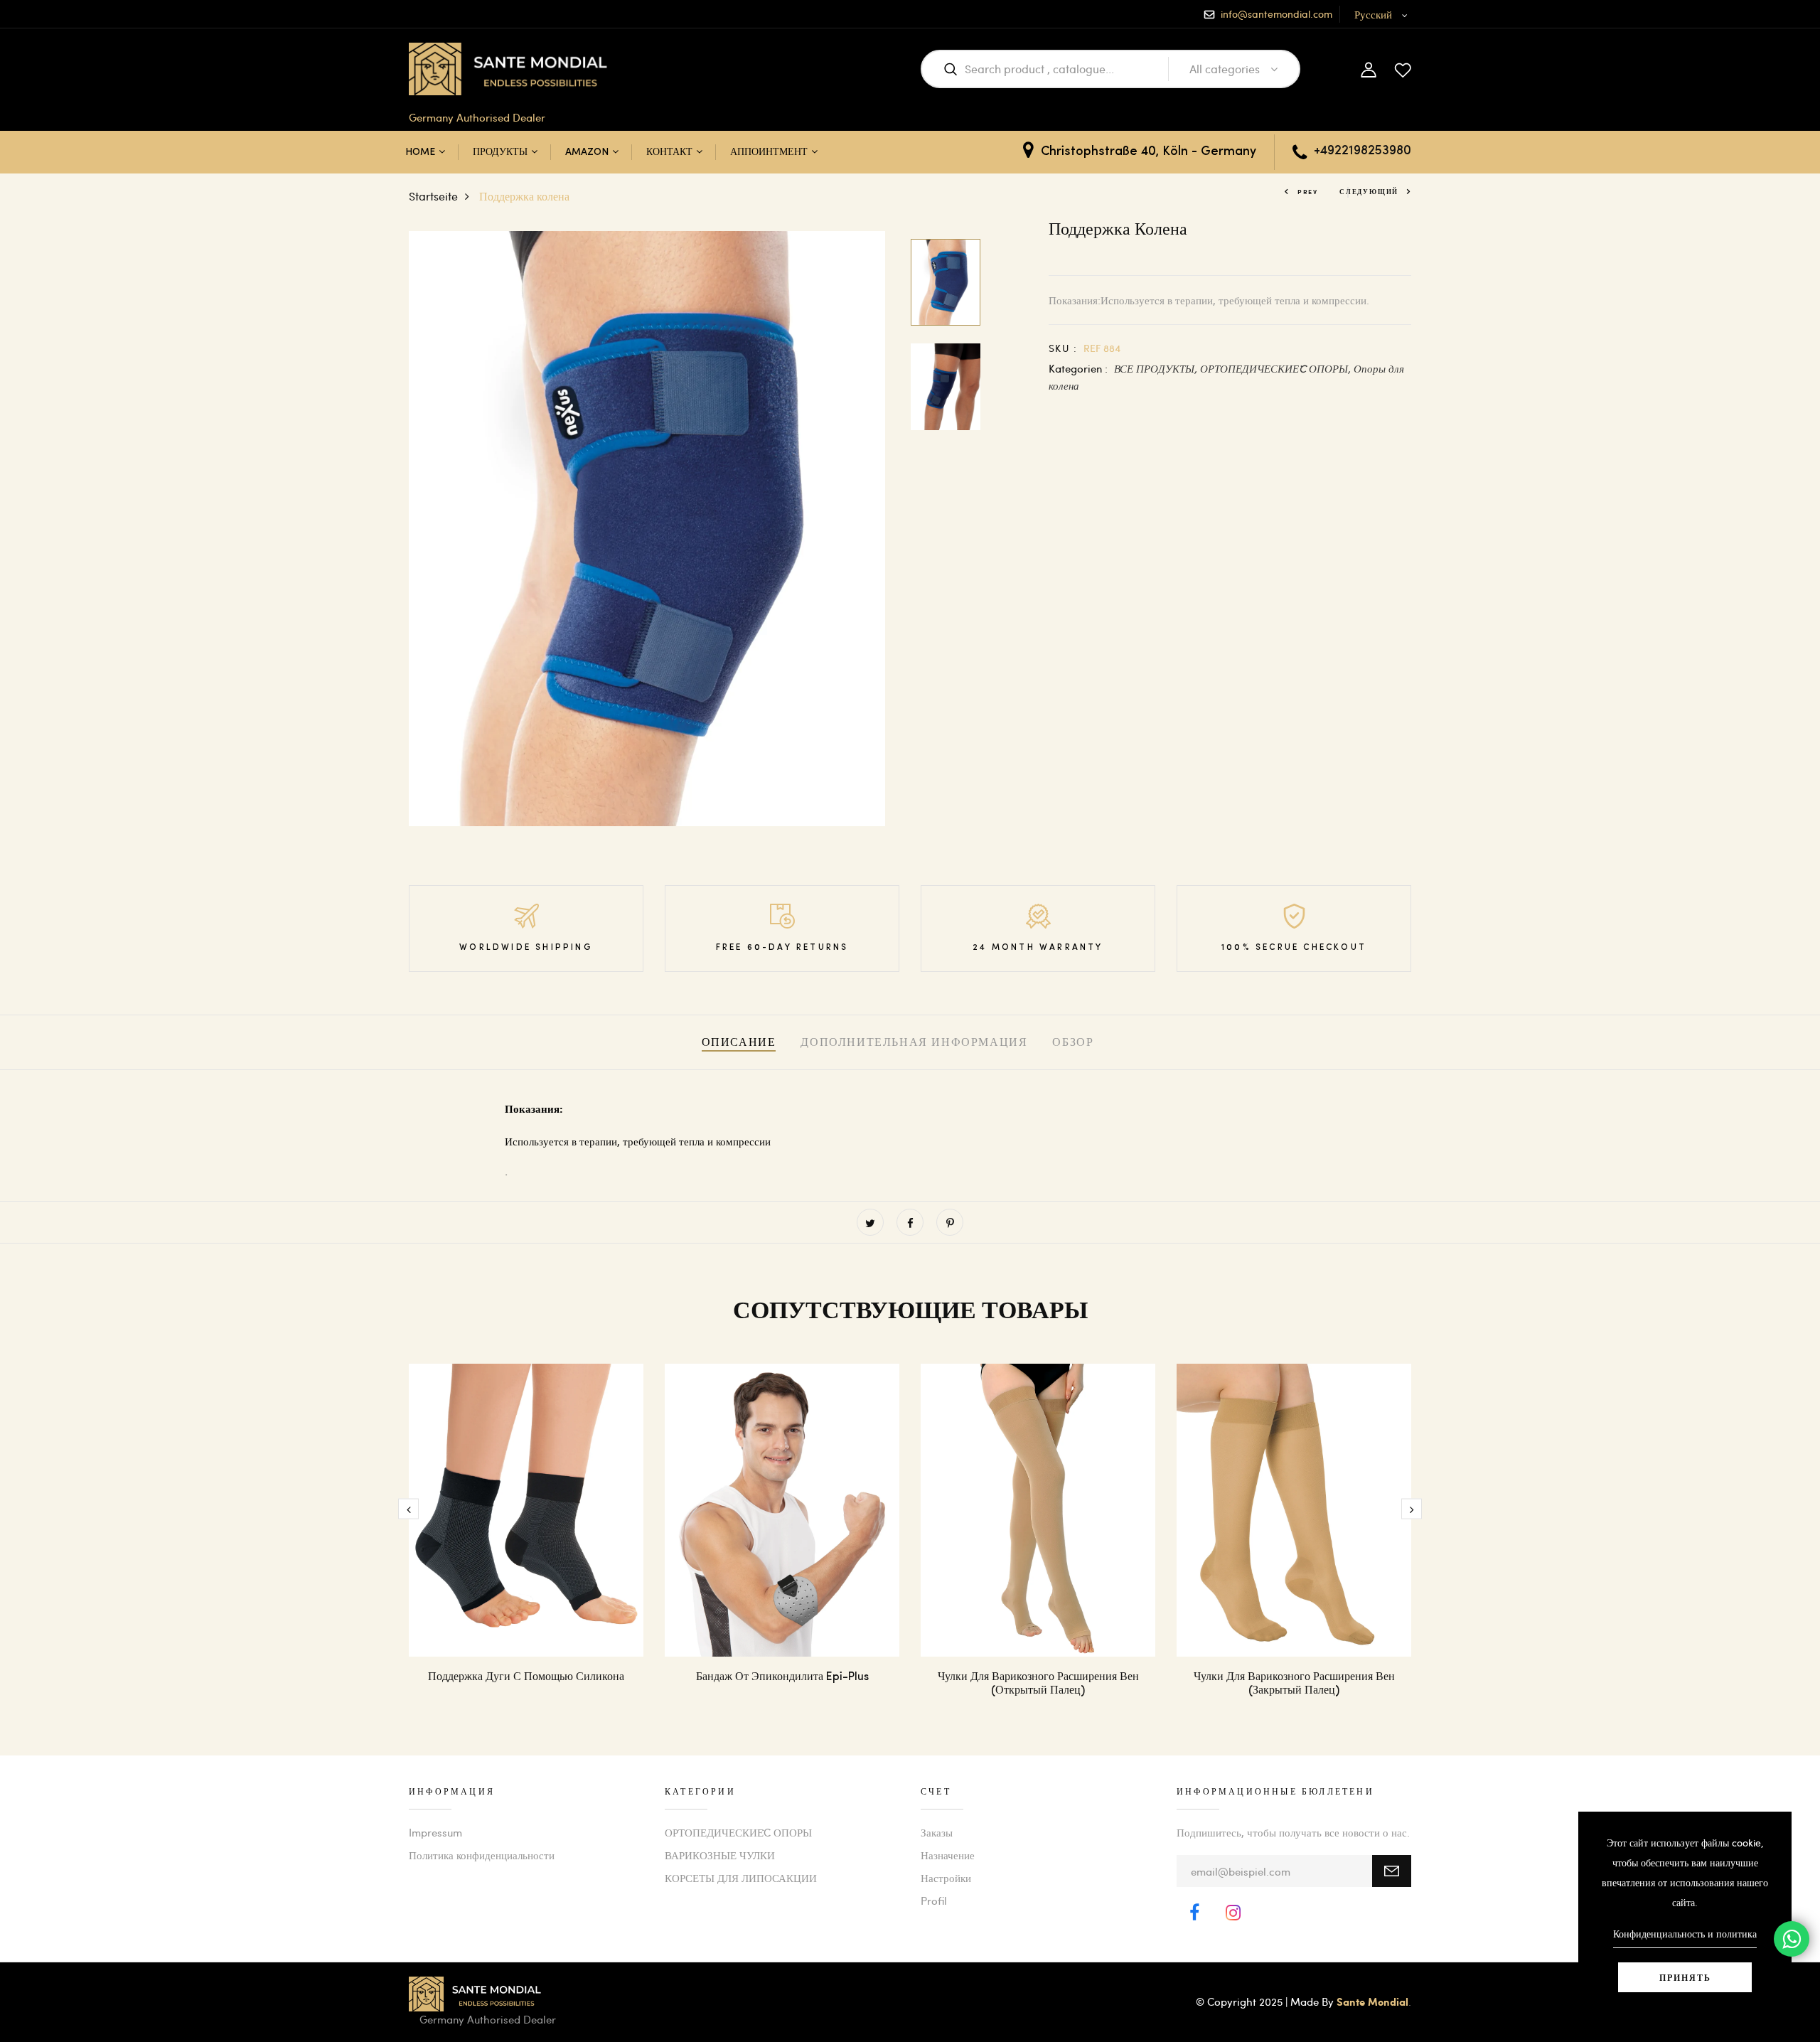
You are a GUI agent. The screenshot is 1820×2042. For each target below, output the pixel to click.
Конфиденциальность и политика (1685, 1934)
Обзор (1073, 1043)
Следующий (1369, 192)
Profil (934, 1901)
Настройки (946, 1878)
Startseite (433, 196)
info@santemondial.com (1276, 14)
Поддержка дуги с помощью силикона (526, 1677)
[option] (647, 529)
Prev (1308, 192)
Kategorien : (1078, 368)
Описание (739, 1043)
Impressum (435, 1832)
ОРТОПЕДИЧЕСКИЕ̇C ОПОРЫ (738, 1832)
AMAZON (587, 153)
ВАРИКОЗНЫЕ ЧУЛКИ (720, 1855)
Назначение (948, 1855)
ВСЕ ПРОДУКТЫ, (1157, 368)
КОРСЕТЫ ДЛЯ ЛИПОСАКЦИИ (741, 1878)
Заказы (937, 1832)
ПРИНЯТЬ (1685, 1977)
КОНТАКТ (669, 153)
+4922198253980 (1363, 151)
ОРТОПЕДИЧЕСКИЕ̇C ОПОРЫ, (1277, 368)
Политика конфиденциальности (482, 1855)
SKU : (1063, 348)
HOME (420, 153)
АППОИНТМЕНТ (769, 153)
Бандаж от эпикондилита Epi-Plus (782, 1677)
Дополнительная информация (914, 1043)
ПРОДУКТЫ (500, 153)
